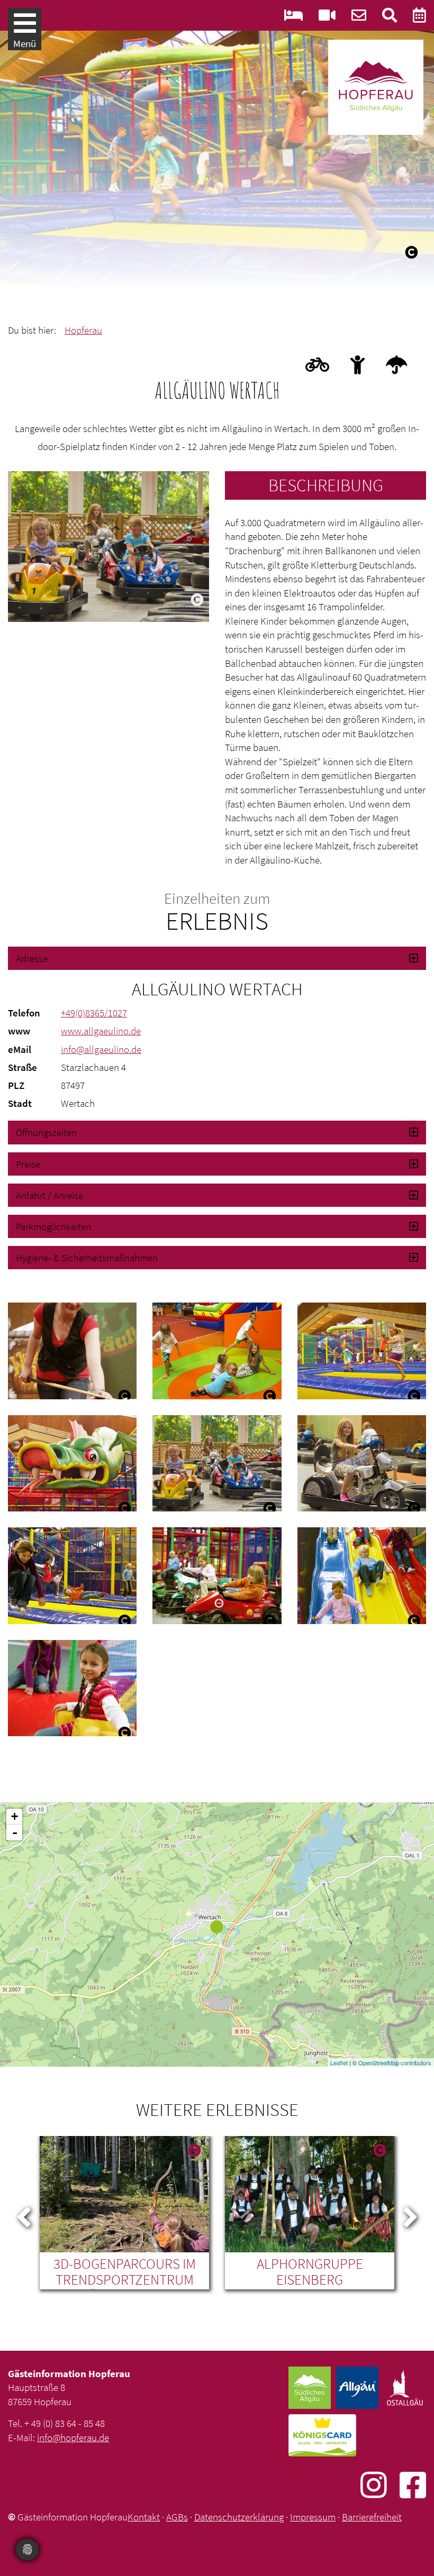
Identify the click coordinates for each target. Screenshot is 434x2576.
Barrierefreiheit (372, 2517)
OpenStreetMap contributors (395, 2062)
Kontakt (144, 2517)
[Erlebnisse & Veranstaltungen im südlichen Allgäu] (419, 18)
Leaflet (339, 2062)
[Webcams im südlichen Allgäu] (327, 18)
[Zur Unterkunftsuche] (293, 18)
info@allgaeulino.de (101, 1049)
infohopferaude (73, 2437)
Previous (24, 2215)
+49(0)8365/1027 (94, 1013)
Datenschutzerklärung (239, 2517)
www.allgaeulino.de (101, 1031)
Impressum (313, 2517)
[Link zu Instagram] (380, 2485)
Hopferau (83, 330)
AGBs (177, 2517)
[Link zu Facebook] (413, 2485)
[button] (217, 958)
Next (410, 2215)
